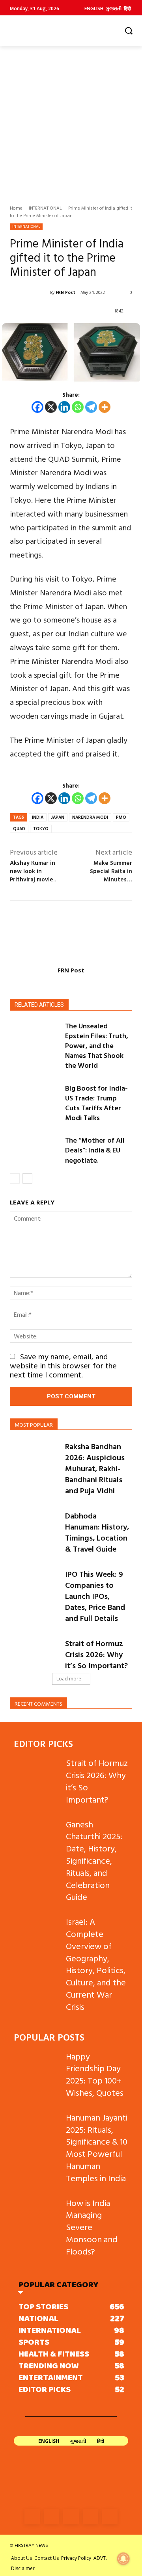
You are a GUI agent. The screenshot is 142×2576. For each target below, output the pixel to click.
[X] (51, 407)
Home (16, 208)
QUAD (19, 829)
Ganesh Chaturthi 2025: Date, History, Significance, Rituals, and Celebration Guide (94, 1860)
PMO (121, 817)
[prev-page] (15, 1178)
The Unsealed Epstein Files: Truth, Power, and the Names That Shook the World (97, 1046)
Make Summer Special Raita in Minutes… (111, 871)
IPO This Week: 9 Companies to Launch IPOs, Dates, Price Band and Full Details (95, 1596)
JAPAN (58, 817)
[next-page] (27, 1178)
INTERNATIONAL (45, 208)
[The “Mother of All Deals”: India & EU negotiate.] (34, 1152)
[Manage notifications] (123, 2559)
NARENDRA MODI (90, 817)
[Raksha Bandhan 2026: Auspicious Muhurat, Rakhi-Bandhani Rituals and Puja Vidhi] (34, 1458)
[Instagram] (51, 2517)
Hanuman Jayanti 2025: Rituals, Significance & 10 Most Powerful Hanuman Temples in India (97, 2148)
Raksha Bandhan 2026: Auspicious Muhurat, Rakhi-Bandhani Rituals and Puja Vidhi (95, 1468)
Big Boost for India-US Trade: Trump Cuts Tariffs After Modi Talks (96, 1103)
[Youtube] (110, 2517)
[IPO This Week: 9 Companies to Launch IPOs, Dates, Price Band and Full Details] (34, 1585)
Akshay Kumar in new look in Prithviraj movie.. (33, 871)
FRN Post (65, 292)
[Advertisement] (71, 121)
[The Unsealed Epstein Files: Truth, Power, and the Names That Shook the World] (34, 1038)
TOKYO (41, 829)
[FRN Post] (30, 292)
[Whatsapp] (78, 407)
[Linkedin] (64, 407)
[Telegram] (91, 407)
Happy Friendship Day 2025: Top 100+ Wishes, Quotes (95, 2074)
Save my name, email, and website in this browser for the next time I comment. (63, 1365)
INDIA (38, 817)
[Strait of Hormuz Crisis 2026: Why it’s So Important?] (34, 1655)
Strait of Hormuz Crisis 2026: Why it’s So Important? (96, 1654)
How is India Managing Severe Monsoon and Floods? (92, 2227)
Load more (69, 1679)
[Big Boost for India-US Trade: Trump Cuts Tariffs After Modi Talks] (34, 1100)
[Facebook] (37, 407)
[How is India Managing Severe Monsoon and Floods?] (37, 2213)
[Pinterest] (91, 2517)
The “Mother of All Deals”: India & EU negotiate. (95, 1150)
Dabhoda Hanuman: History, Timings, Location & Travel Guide (97, 1532)
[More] (105, 407)
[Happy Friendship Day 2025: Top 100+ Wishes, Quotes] (37, 2066)
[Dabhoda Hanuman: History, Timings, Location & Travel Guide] (34, 1527)
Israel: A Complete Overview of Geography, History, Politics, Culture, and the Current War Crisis (96, 1964)
